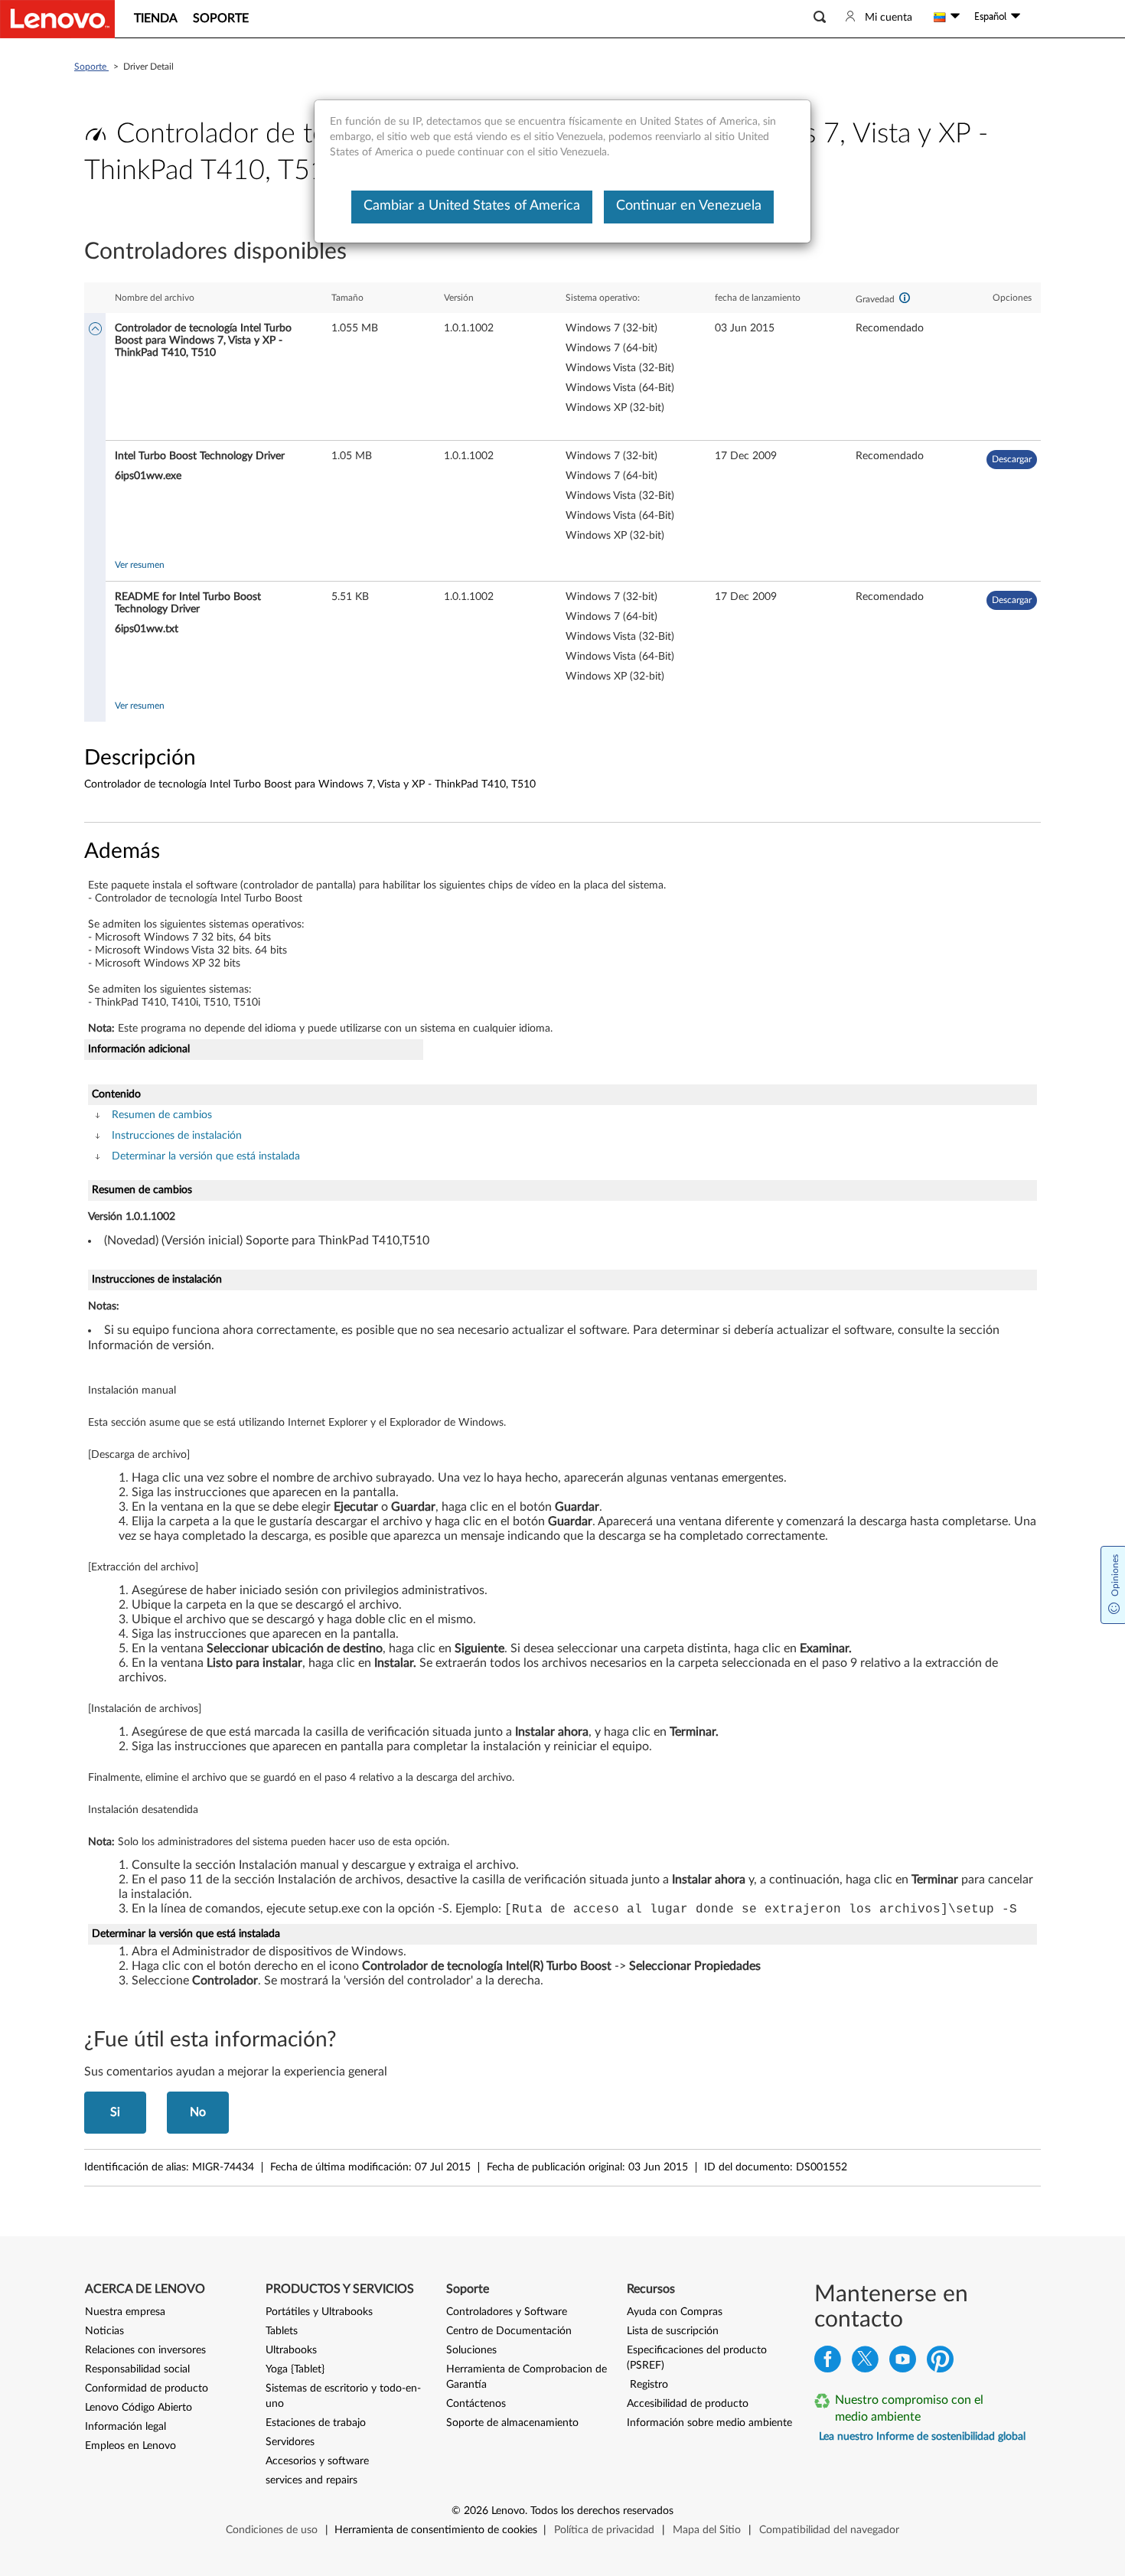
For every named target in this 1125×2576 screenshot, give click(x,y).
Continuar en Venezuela (689, 206)
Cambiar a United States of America (472, 206)
